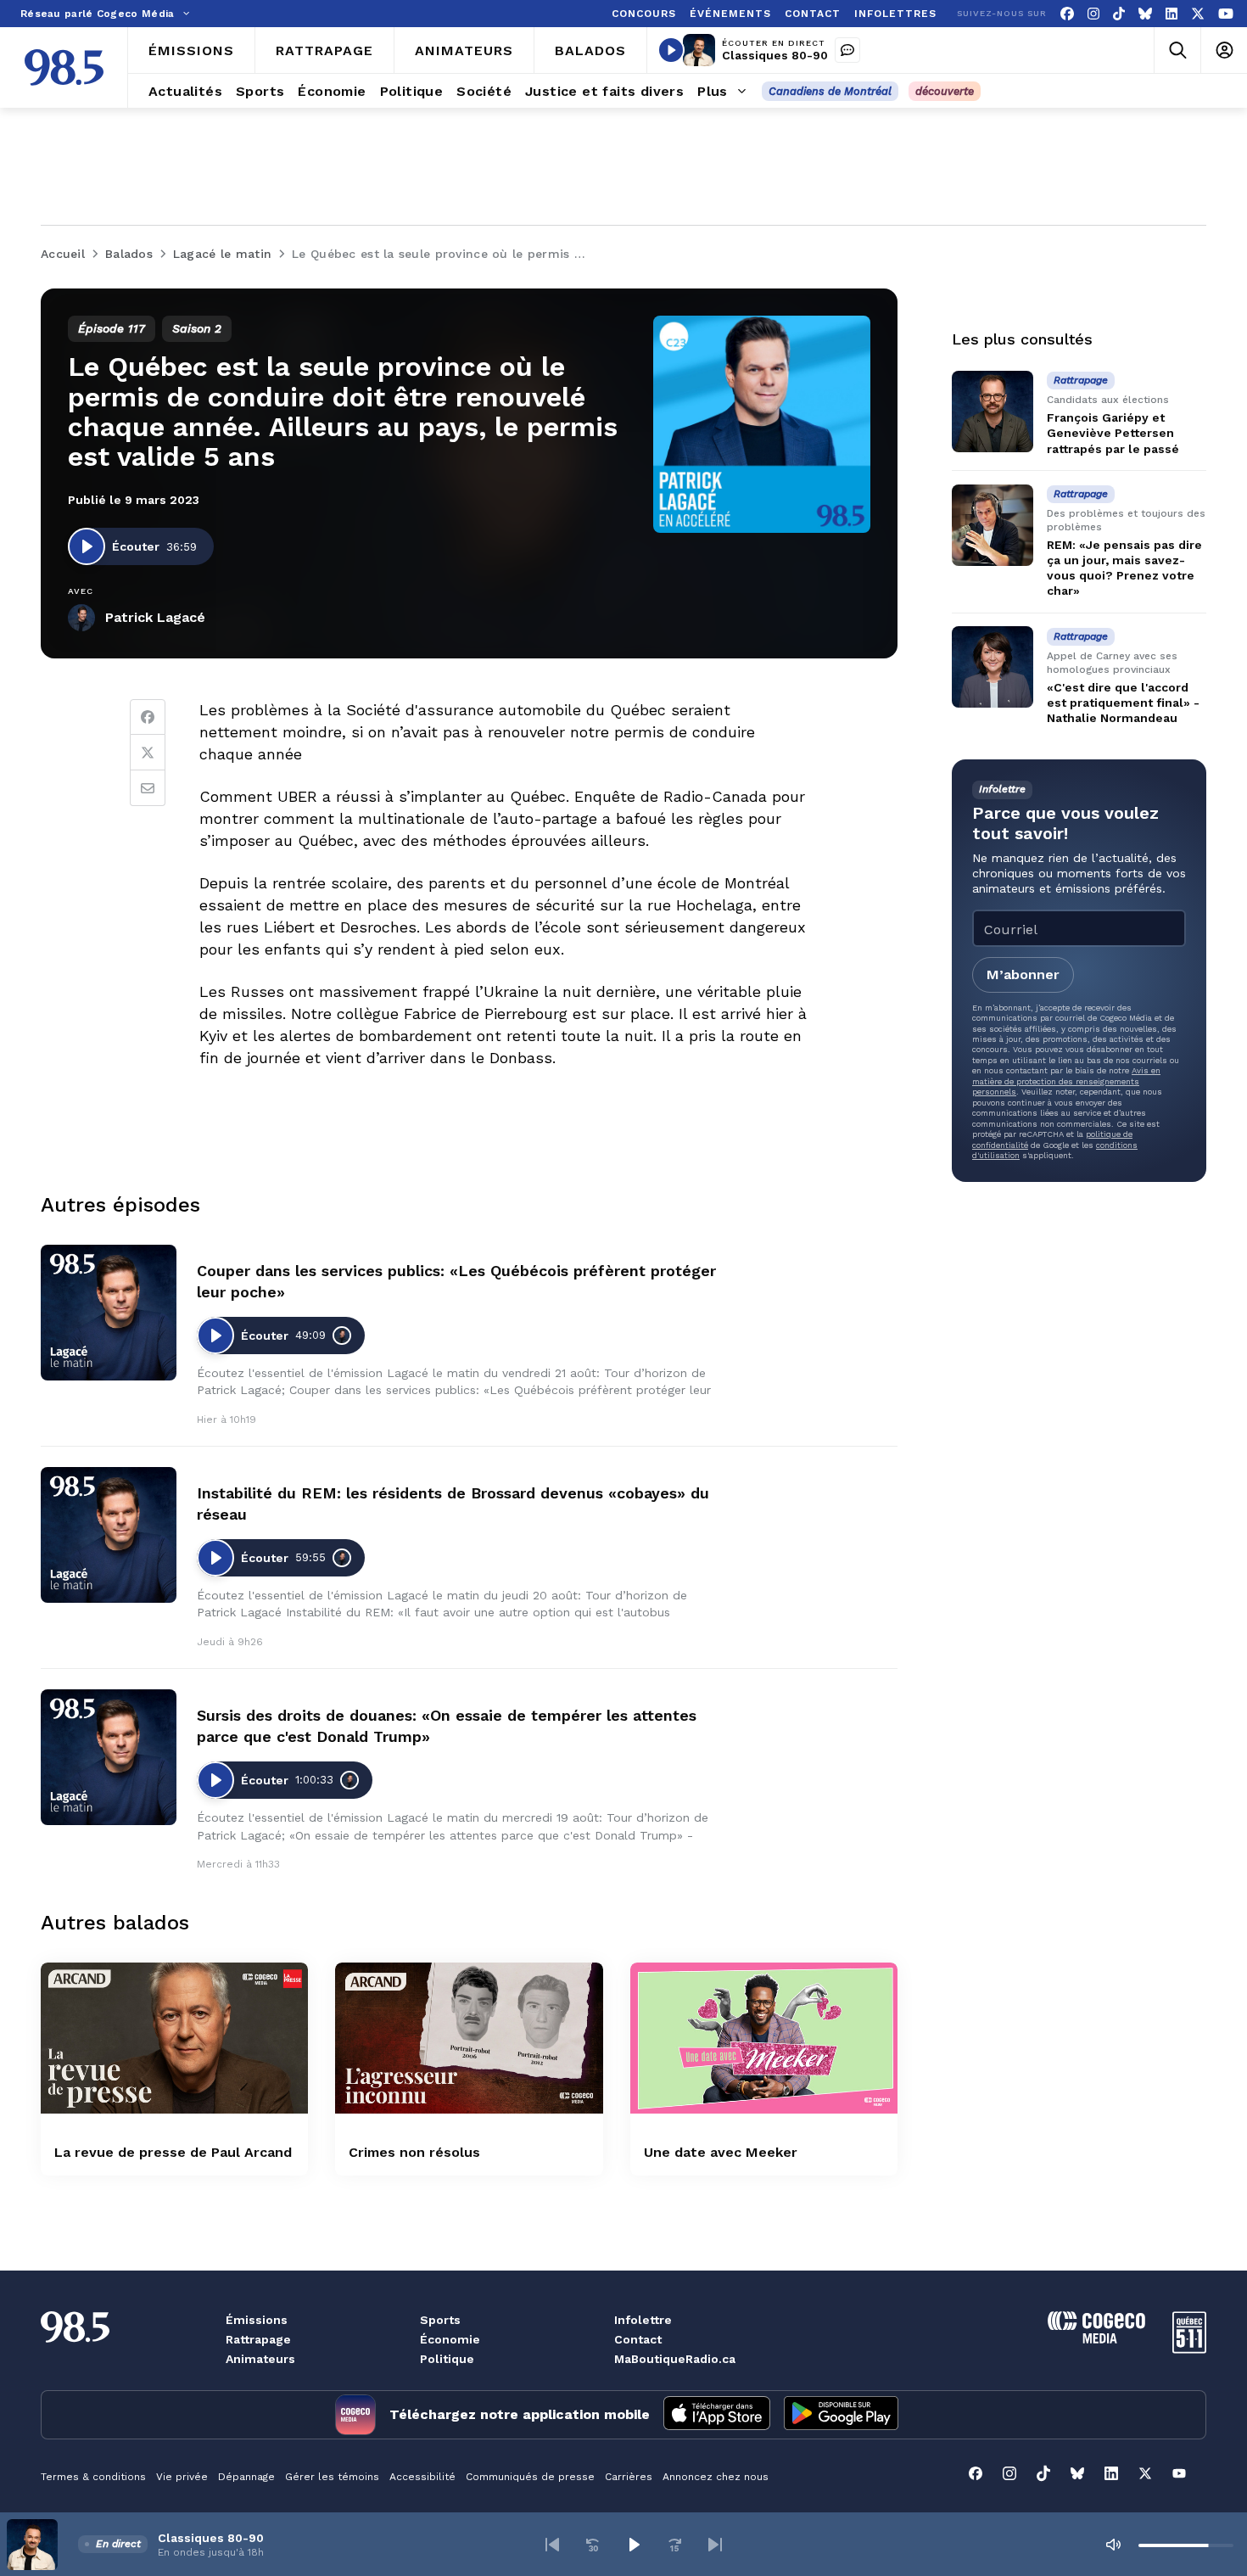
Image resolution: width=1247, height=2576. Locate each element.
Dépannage (246, 2477)
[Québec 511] (1189, 2349)
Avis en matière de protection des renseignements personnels (1066, 1081)
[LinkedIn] (1172, 14)
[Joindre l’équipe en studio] (847, 50)
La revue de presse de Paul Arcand (173, 2152)
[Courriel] (148, 788)
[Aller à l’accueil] (64, 67)
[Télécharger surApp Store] (717, 2415)
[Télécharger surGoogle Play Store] (841, 2415)
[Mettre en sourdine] (1113, 2545)
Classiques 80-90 (775, 55)
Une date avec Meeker (721, 2152)
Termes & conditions (93, 2477)
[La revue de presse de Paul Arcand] (174, 2038)
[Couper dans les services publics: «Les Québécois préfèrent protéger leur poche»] (109, 1313)
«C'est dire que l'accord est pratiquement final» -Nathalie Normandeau (1123, 703)
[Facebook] (1067, 14)
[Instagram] (1093, 14)
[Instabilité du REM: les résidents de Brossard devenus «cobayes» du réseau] (109, 1535)
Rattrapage (258, 2339)
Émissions (257, 2320)
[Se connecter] (1224, 50)
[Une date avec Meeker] (764, 2038)
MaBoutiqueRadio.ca (675, 2359)
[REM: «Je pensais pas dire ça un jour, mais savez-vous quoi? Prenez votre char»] (993, 525)
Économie (450, 2339)
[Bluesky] (1145, 14)
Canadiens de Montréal (830, 91)
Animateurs (260, 2359)
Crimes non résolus (414, 2152)
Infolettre (643, 2320)
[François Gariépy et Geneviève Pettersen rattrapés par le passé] (993, 412)
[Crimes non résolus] (469, 2038)
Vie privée (182, 2477)
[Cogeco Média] (1096, 2339)
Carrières (629, 2477)
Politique (447, 2359)
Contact (638, 2339)
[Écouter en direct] (671, 50)
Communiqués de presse (530, 2477)
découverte (945, 91)
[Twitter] (148, 753)
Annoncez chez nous (716, 2477)
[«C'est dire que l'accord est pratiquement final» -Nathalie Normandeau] (993, 667)
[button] (552, 2545)
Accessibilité (422, 2477)
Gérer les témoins (332, 2477)
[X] (1198, 14)
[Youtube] (1226, 14)
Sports (440, 2320)
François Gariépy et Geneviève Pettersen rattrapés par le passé (1113, 433)
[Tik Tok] (1119, 14)
